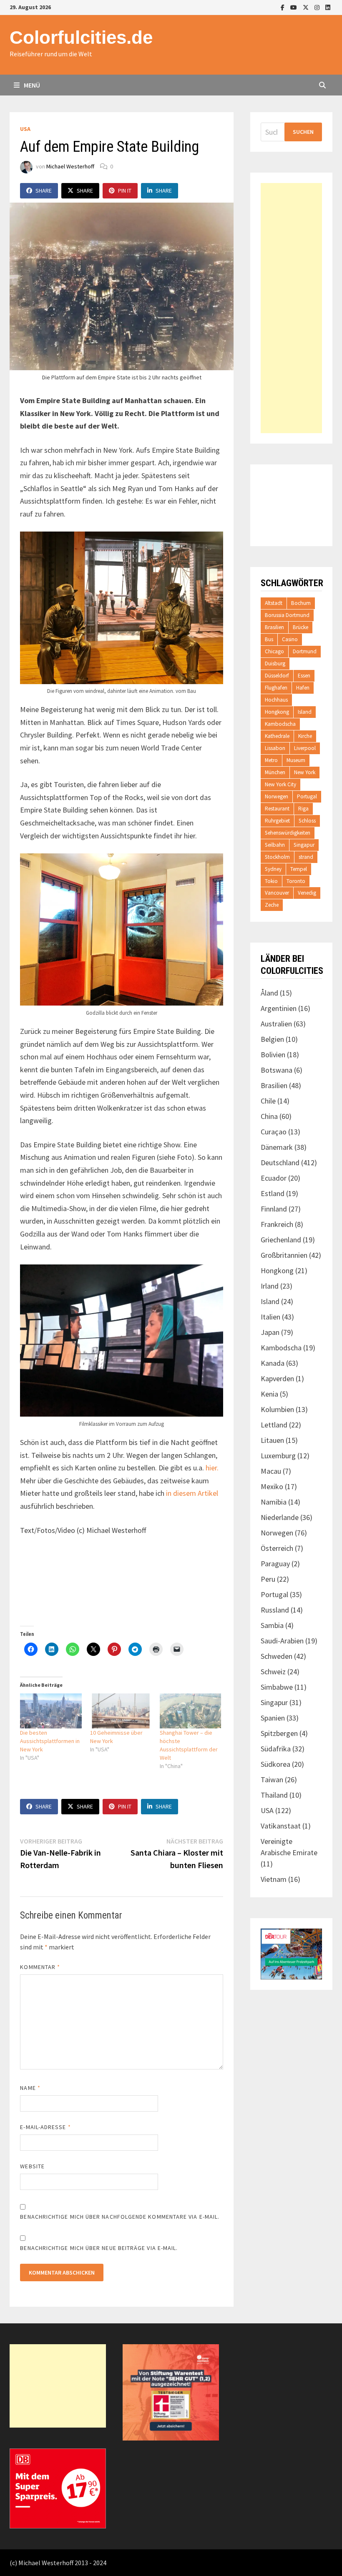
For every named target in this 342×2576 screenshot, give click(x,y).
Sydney (273, 869)
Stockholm (277, 857)
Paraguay (275, 1564)
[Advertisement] (291, 308)
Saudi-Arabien (282, 1641)
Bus (269, 639)
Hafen (303, 688)
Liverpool (305, 748)
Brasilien (274, 627)
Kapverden (277, 1378)
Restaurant (277, 809)
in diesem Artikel (192, 1493)
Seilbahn (275, 845)
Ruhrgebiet (277, 821)
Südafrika (276, 1749)
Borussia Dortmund (287, 615)
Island (305, 712)
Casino (290, 639)
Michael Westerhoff (70, 166)
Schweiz (273, 1672)
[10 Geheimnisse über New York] (121, 1711)
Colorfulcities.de (81, 37)
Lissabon (275, 748)
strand (306, 857)
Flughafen (276, 688)
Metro (271, 760)
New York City (280, 784)
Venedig (307, 893)
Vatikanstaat (281, 1826)
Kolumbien (277, 1409)
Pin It (125, 191)
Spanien (273, 1718)
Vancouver (277, 893)
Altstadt (274, 603)
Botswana (277, 1070)
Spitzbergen (279, 1733)
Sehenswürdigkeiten (288, 833)
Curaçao (274, 1132)
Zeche (272, 905)
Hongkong (277, 712)
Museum (296, 760)
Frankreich (277, 1224)
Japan (270, 1332)
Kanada (273, 1363)
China (269, 1116)
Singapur (304, 845)
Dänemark (277, 1147)
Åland (269, 993)
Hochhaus (276, 700)
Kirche (305, 736)
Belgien (272, 1039)
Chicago (274, 651)
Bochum (301, 603)
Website (32, 2166)
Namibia (274, 1502)
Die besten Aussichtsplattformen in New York (50, 1741)
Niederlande (280, 1517)
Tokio (271, 881)
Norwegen (277, 796)
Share (44, 191)
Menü (31, 85)
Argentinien (279, 1008)
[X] (307, 7)
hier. (212, 1468)
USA (25, 129)
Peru (268, 1579)
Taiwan (272, 1780)
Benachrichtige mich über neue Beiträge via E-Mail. (99, 2248)
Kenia (269, 1394)
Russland (275, 1610)
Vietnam (274, 1879)
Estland (273, 1193)
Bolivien (273, 1055)
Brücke (301, 627)
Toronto (296, 881)
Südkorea (275, 1764)
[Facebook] (283, 7)
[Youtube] (294, 7)
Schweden (277, 1656)
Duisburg (275, 663)
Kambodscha (280, 724)
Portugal (307, 796)
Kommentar (40, 1967)
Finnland (274, 1209)
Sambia (272, 1625)
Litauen (272, 1440)
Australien (276, 1024)
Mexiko (272, 1486)
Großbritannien (284, 1255)
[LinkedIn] (328, 7)
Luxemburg (278, 1456)
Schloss (307, 821)
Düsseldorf (277, 676)
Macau (271, 1471)
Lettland (274, 1425)
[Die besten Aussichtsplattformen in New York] (51, 1711)
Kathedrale (277, 736)
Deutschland (280, 1163)
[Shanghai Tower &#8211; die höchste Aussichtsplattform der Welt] (190, 1711)
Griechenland (281, 1240)
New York (305, 772)
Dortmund (305, 651)
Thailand (274, 1795)
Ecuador (274, 1178)
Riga (303, 809)
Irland (270, 1286)
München (275, 772)
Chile (268, 1101)
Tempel (299, 869)
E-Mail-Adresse (45, 2127)
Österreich (277, 1548)
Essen (304, 676)
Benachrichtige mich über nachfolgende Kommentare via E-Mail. (120, 2217)
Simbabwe (277, 1687)
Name (30, 2088)
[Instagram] (318, 7)
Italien (270, 1317)
